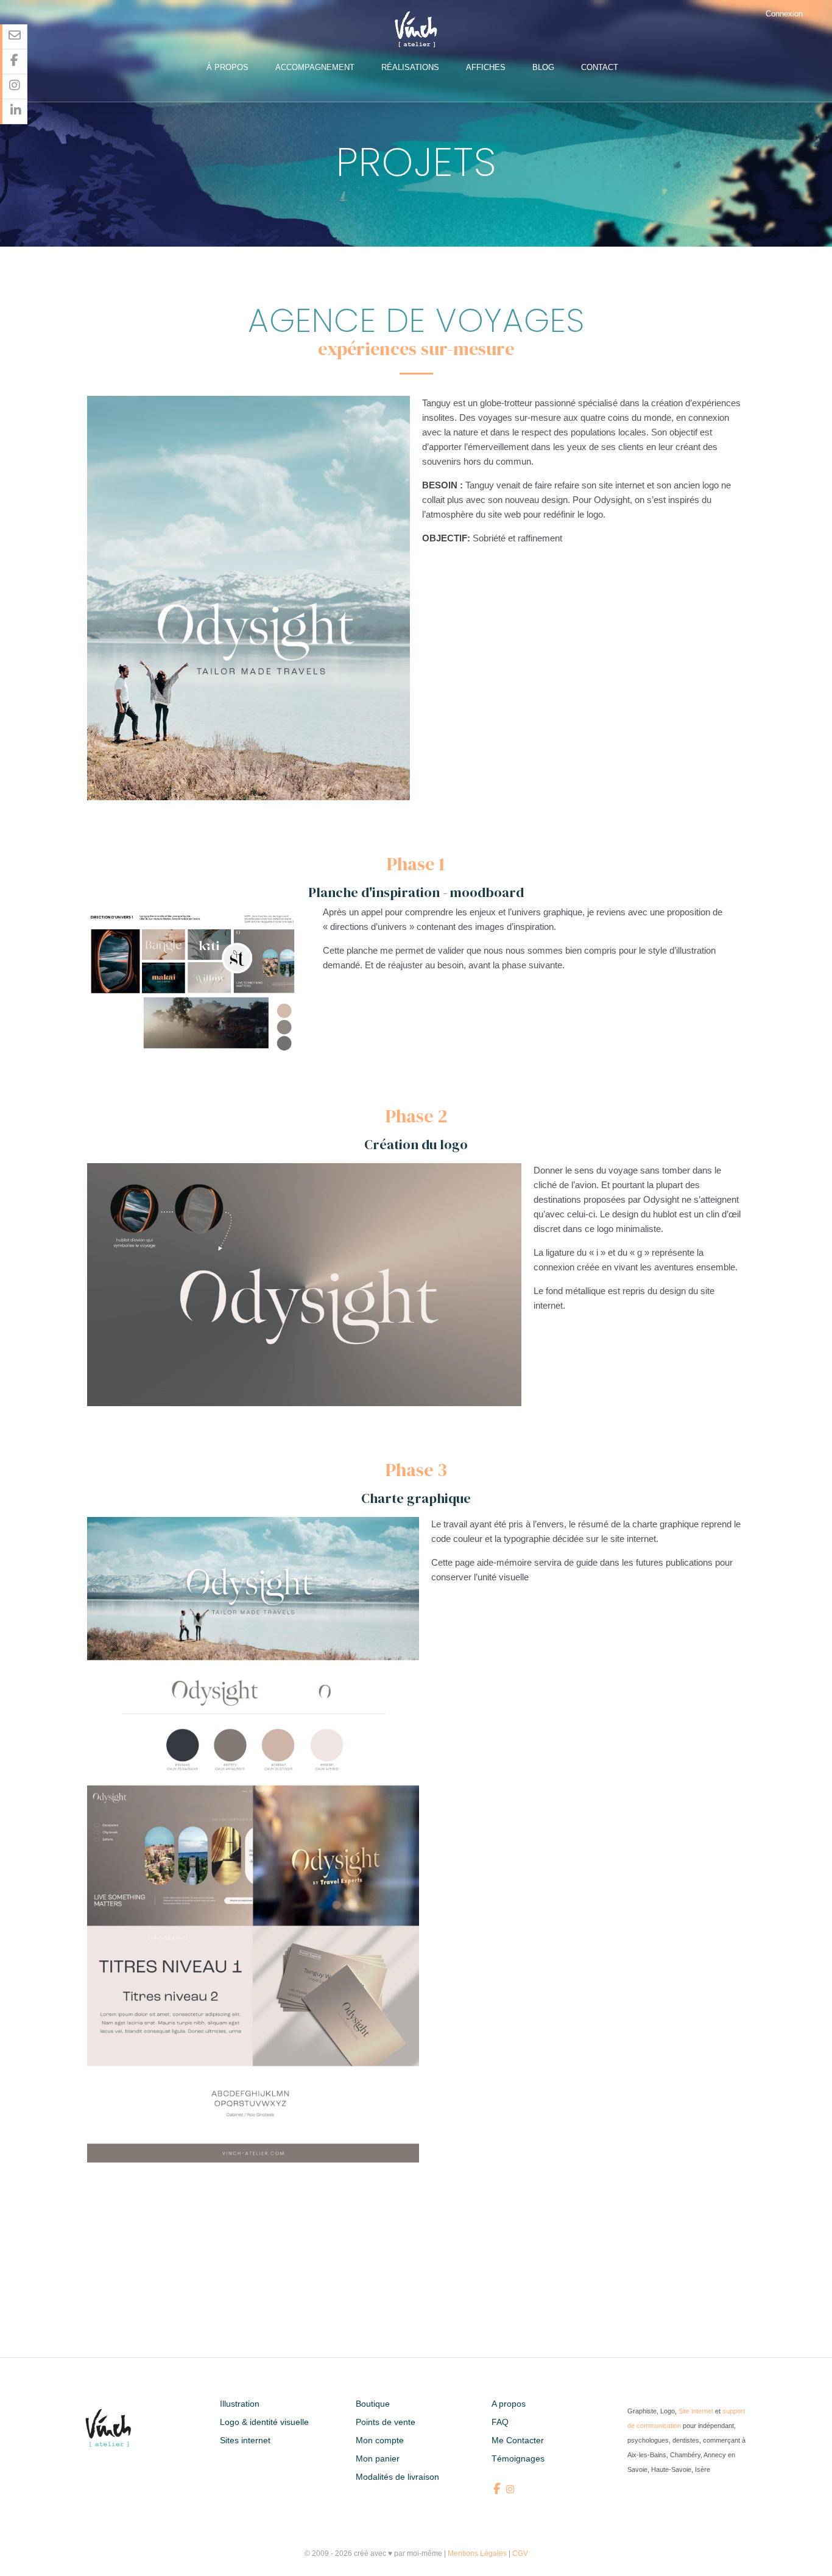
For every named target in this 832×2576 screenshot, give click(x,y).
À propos (227, 67)
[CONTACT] (15, 37)
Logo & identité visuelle (264, 2422)
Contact (600, 67)
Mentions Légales (477, 2553)
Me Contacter (518, 2440)
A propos (509, 2404)
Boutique (373, 2404)
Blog (543, 67)
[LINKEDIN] (15, 112)
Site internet (696, 2411)
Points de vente (386, 2422)
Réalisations (410, 67)
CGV (520, 2553)
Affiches (486, 67)
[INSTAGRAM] (15, 87)
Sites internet (245, 2440)
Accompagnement (315, 67)
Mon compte (380, 2440)
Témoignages (518, 2458)
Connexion (784, 14)
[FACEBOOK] (15, 62)
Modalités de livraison (397, 2477)
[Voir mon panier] (822, 14)
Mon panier (378, 2458)
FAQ (500, 2422)
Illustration (240, 2404)
